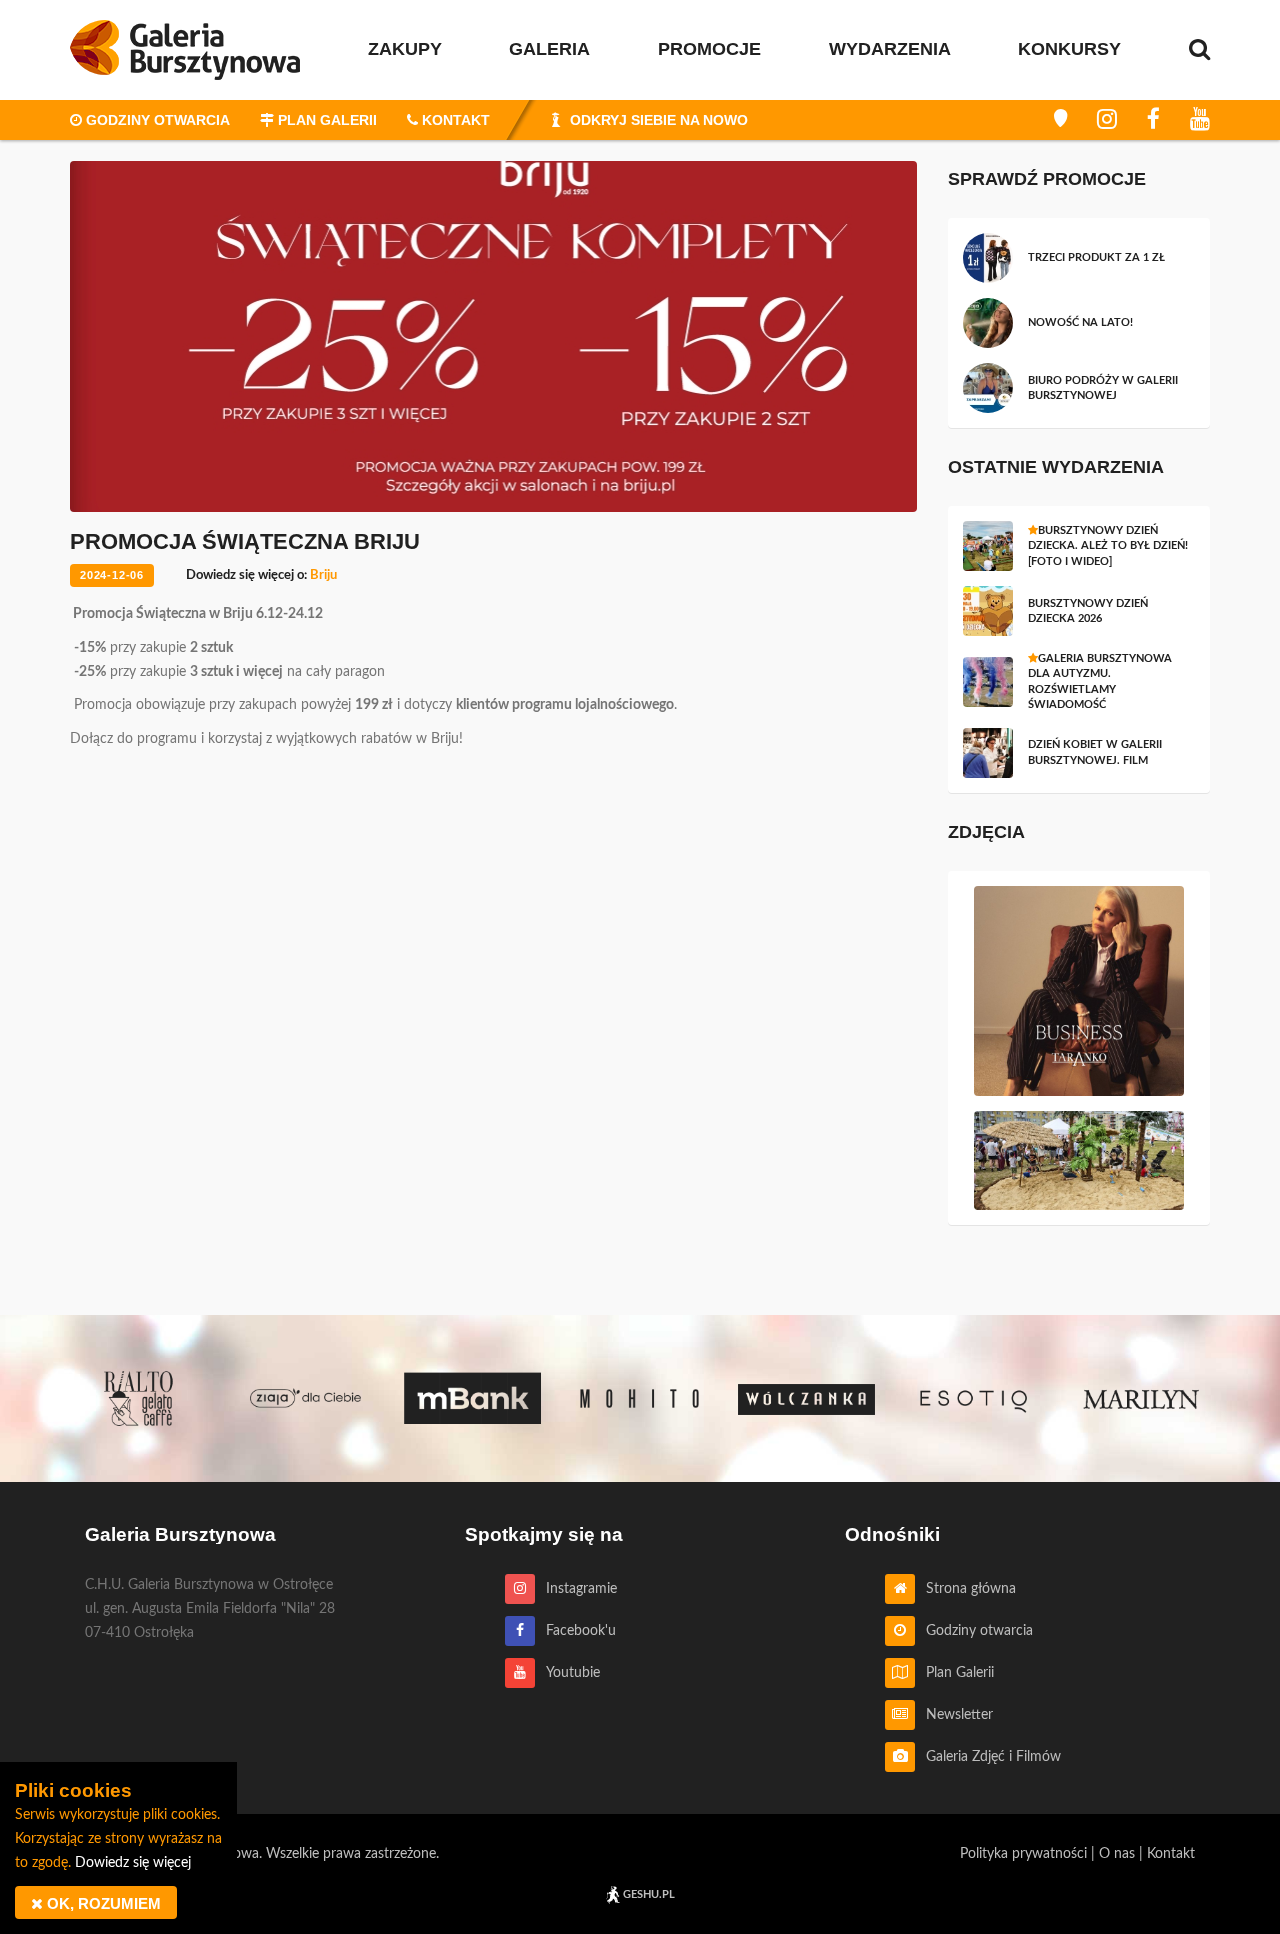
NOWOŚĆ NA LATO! (1080, 322)
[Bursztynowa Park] (1060, 120)
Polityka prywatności (1023, 1854)
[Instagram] (1107, 120)
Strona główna (965, 1589)
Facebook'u (575, 1631)
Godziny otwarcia (974, 1631)
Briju (323, 575)
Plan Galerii (954, 1673)
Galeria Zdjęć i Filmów (988, 1757)
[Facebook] (1153, 120)
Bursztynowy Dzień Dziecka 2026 (1088, 611)
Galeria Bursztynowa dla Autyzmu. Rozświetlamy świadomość (1100, 681)
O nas (1117, 1854)
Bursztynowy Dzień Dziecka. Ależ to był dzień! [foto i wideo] (1108, 546)
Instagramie (576, 1589)
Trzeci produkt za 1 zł (1096, 257)
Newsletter (954, 1715)
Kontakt (1171, 1854)
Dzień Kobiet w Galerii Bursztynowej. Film (1095, 752)
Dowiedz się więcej (133, 1863)
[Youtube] (1200, 120)
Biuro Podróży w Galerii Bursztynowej (1103, 388)
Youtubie (567, 1673)
